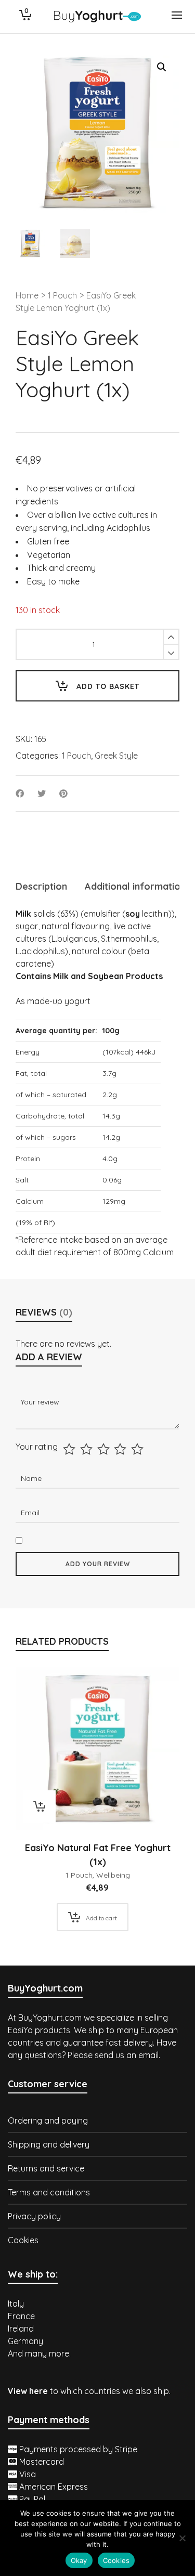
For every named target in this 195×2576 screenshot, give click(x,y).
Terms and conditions (49, 2192)
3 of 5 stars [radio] (105, 1449)
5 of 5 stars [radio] (139, 1449)
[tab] (41, 887)
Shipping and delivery (49, 2144)
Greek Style (116, 756)
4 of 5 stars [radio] (121, 1449)
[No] (182, 2538)
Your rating (37, 1447)
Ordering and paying (48, 2120)
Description (41, 886)
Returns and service (46, 2168)
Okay (79, 2560)
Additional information (135, 886)
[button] (162, 67)
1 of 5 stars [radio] (70, 1449)
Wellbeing (113, 1875)
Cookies (23, 2240)
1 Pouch (62, 295)
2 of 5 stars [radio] (88, 1449)
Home (27, 295)
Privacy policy (34, 2216)
